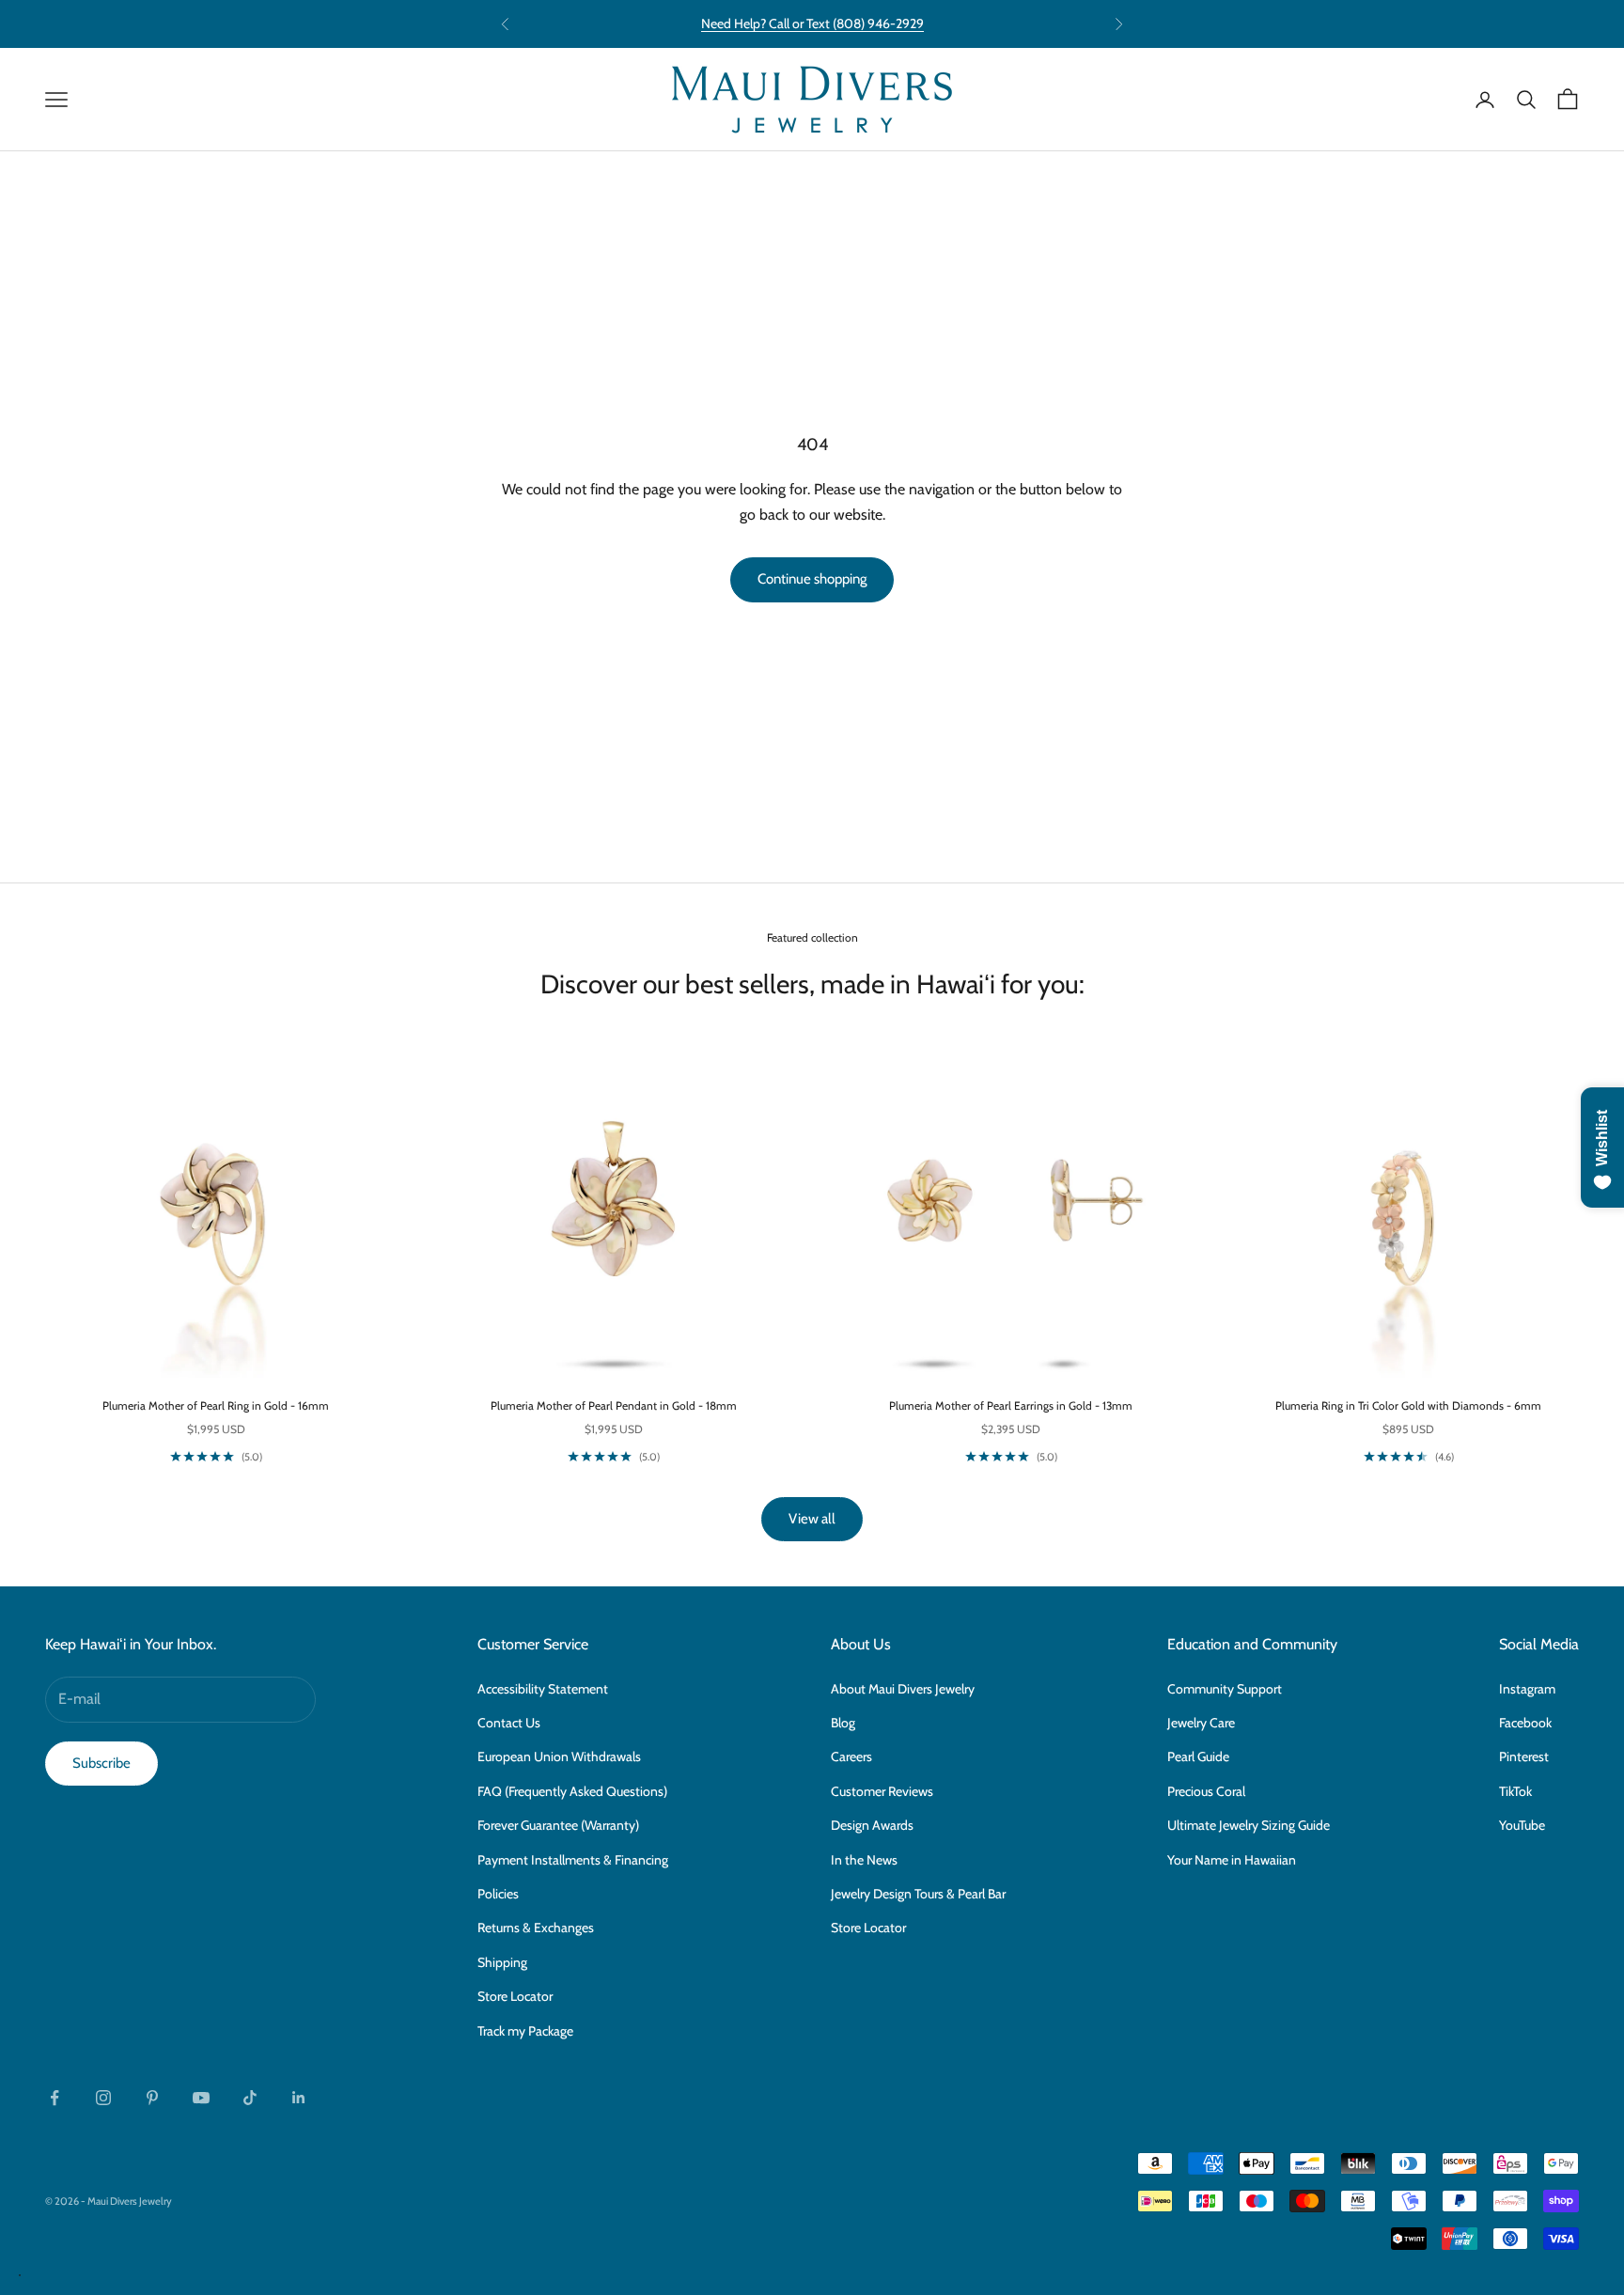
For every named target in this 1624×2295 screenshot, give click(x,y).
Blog (843, 1723)
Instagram (1527, 1689)
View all (812, 1519)
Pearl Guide (1198, 1756)
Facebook (1525, 1723)
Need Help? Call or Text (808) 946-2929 (812, 23)
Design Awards (872, 1825)
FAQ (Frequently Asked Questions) (572, 1791)
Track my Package (525, 2031)
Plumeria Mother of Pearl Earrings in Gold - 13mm (1011, 1405)
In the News (864, 1860)
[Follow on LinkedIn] (299, 2098)
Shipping (502, 1962)
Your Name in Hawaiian (1232, 1860)
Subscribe (101, 1763)
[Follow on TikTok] (250, 2098)
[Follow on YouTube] (201, 2098)
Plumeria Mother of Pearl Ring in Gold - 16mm (216, 1405)
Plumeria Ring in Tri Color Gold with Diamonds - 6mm (1408, 1405)
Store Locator (515, 1996)
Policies (498, 1894)
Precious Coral (1206, 1791)
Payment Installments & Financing (573, 1860)
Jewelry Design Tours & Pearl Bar (918, 1894)
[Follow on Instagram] (103, 2098)
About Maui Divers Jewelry (903, 1689)
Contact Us (509, 1723)
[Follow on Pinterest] (152, 2098)
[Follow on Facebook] (55, 2098)
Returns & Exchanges (536, 1928)
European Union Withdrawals (559, 1756)
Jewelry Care (1201, 1723)
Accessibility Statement (543, 1689)
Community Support (1225, 1689)
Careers (851, 1756)
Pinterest (1524, 1756)
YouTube (1522, 1825)
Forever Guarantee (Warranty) (558, 1825)
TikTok (1515, 1791)
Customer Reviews (882, 1791)
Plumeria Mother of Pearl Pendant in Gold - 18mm (614, 1405)
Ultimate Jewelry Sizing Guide (1249, 1825)
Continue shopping (812, 579)
